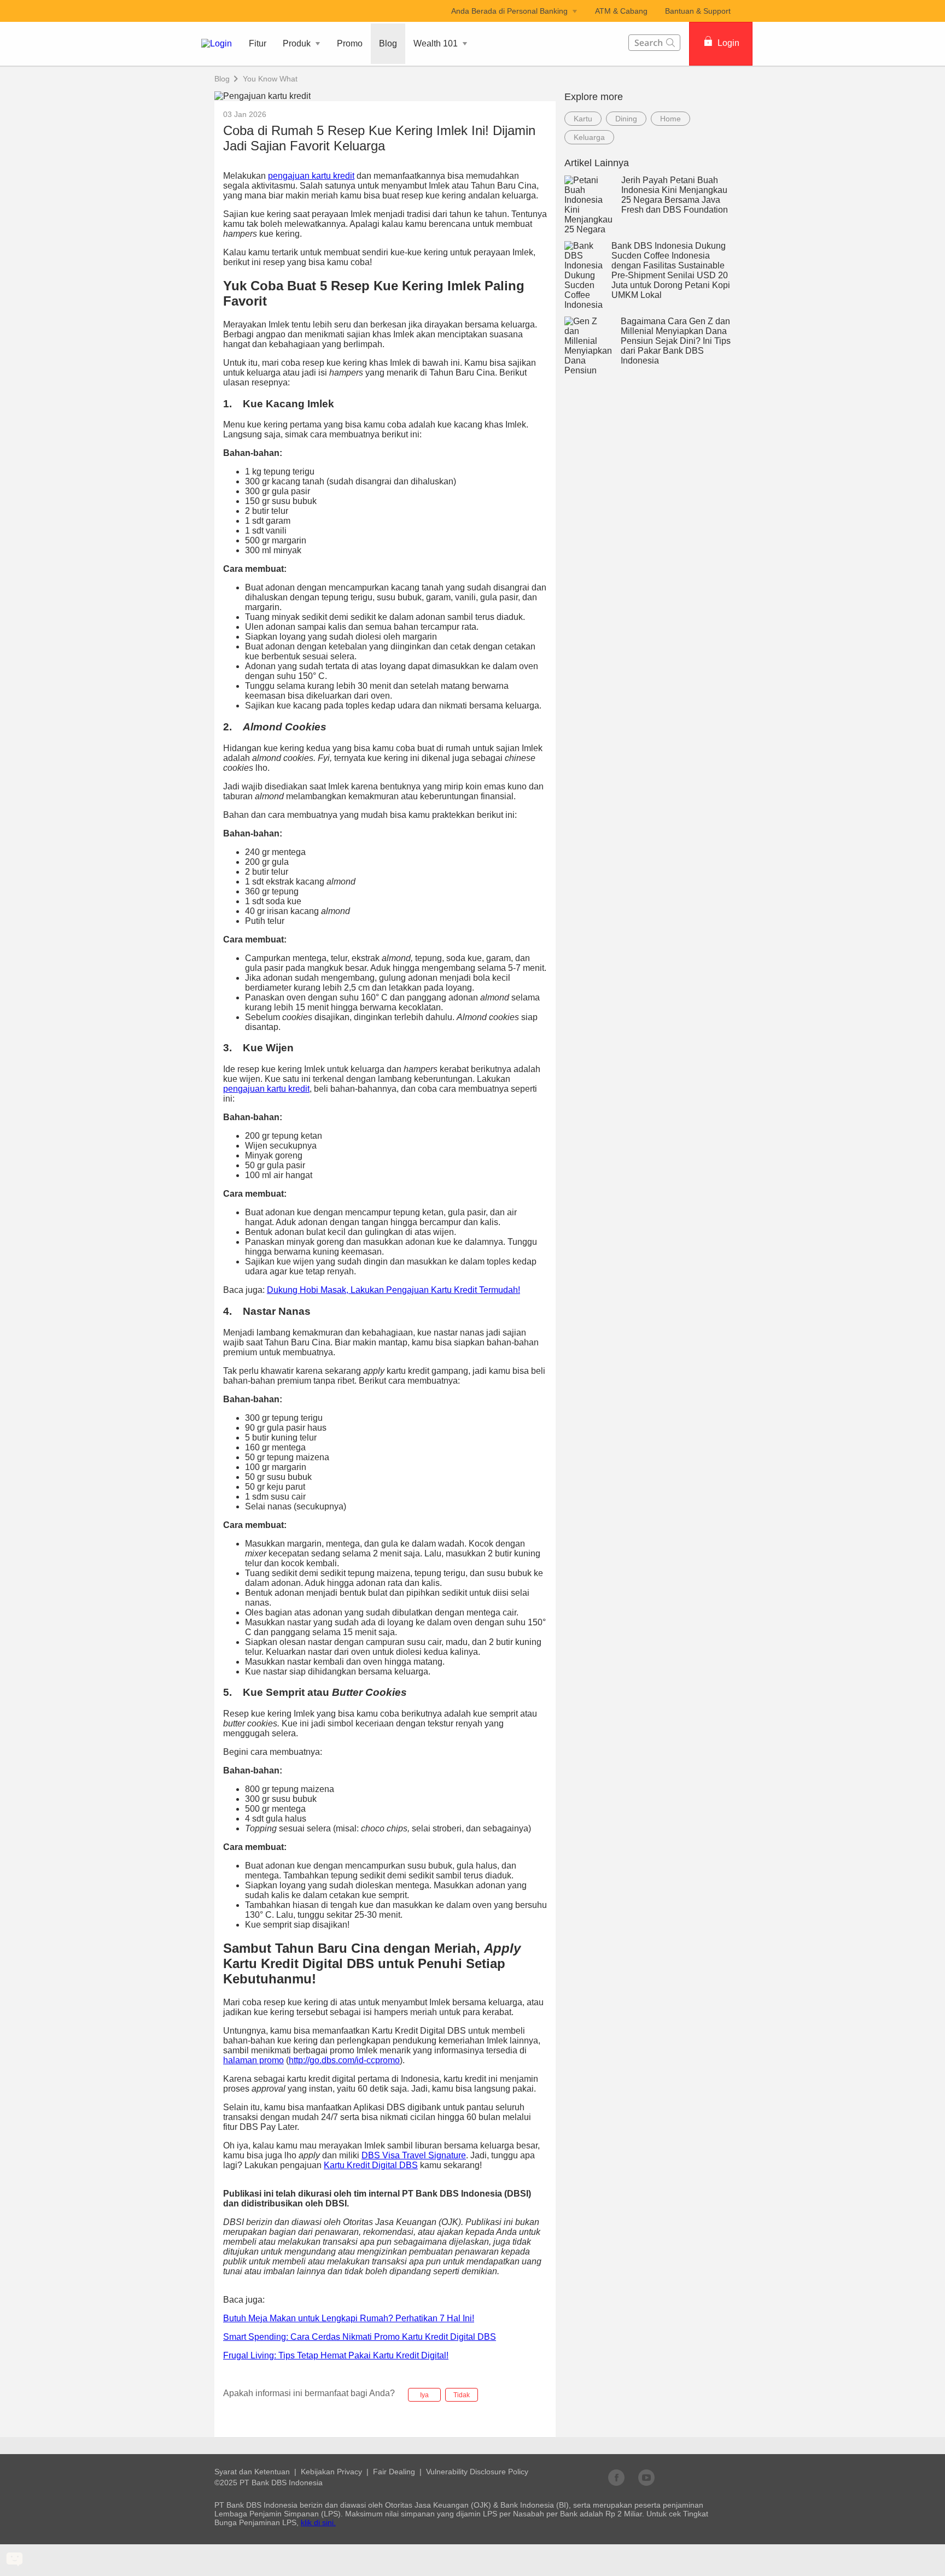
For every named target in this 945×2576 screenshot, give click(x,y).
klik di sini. (318, 2522)
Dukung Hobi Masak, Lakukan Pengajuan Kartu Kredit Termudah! (393, 1290)
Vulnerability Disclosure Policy (477, 2472)
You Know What (270, 79)
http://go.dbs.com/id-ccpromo (344, 2060)
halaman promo (253, 2060)
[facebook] (616, 2477)
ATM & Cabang (621, 11)
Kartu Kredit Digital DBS (371, 2165)
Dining (626, 119)
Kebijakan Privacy (331, 2472)
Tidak (462, 2395)
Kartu (583, 119)
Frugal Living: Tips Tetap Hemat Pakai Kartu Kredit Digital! (336, 2355)
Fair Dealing (394, 2472)
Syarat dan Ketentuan (252, 2472)
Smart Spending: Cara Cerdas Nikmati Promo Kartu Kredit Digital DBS (360, 2337)
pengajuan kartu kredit (311, 176)
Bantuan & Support (698, 11)
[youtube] (646, 2477)
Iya (424, 2395)
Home (670, 119)
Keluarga (589, 137)
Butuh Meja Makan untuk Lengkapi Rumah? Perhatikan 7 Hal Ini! (349, 2318)
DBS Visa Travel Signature (414, 2155)
